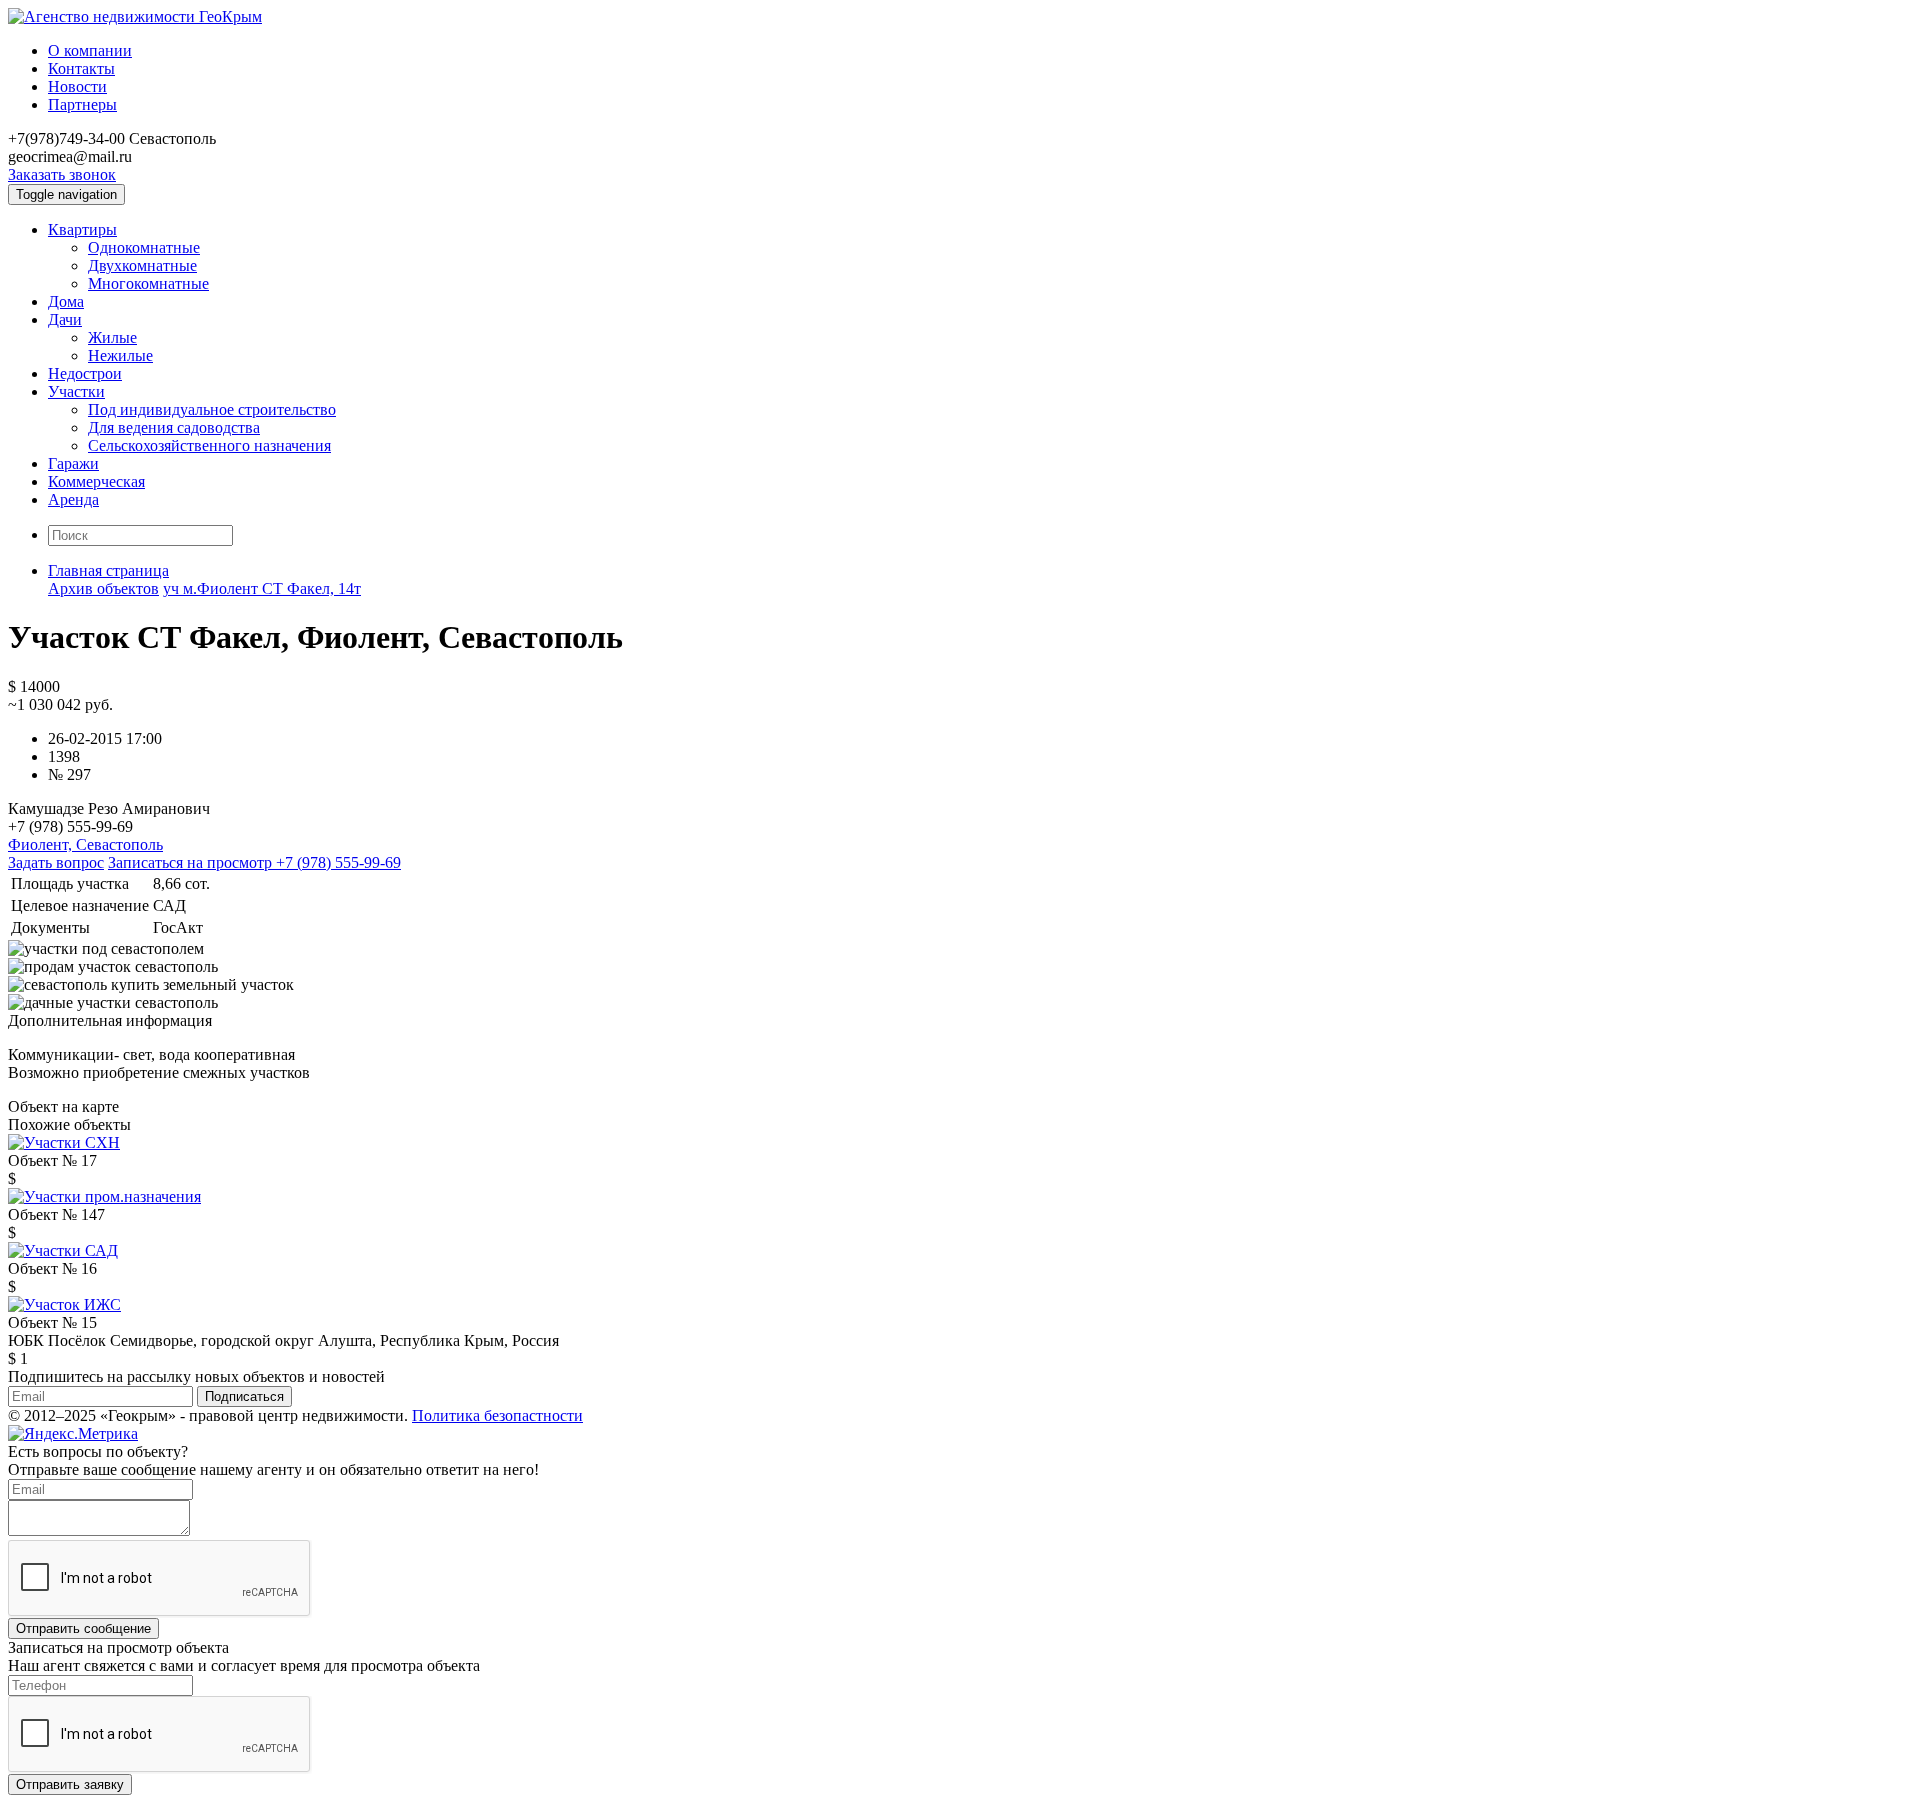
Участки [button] (76, 391)
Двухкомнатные (142, 265)
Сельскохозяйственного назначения (209, 445)
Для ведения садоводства (174, 427)
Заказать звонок (62, 174)
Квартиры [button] (82, 229)
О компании (90, 50)
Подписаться (244, 1396)
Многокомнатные (148, 283)
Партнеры (82, 104)
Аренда (73, 499)
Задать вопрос (56, 862)
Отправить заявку (70, 1784)
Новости (77, 86)
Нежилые (120, 355)
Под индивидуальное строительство (212, 409)
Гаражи (73, 463)
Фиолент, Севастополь (85, 844)
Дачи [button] (65, 319)
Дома (66, 301)
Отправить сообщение (83, 1628)
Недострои (85, 373)
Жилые (112, 337)
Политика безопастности (497, 1415)
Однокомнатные (144, 247)
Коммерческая (96, 481)
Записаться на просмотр (254, 862)
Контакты (81, 68)
